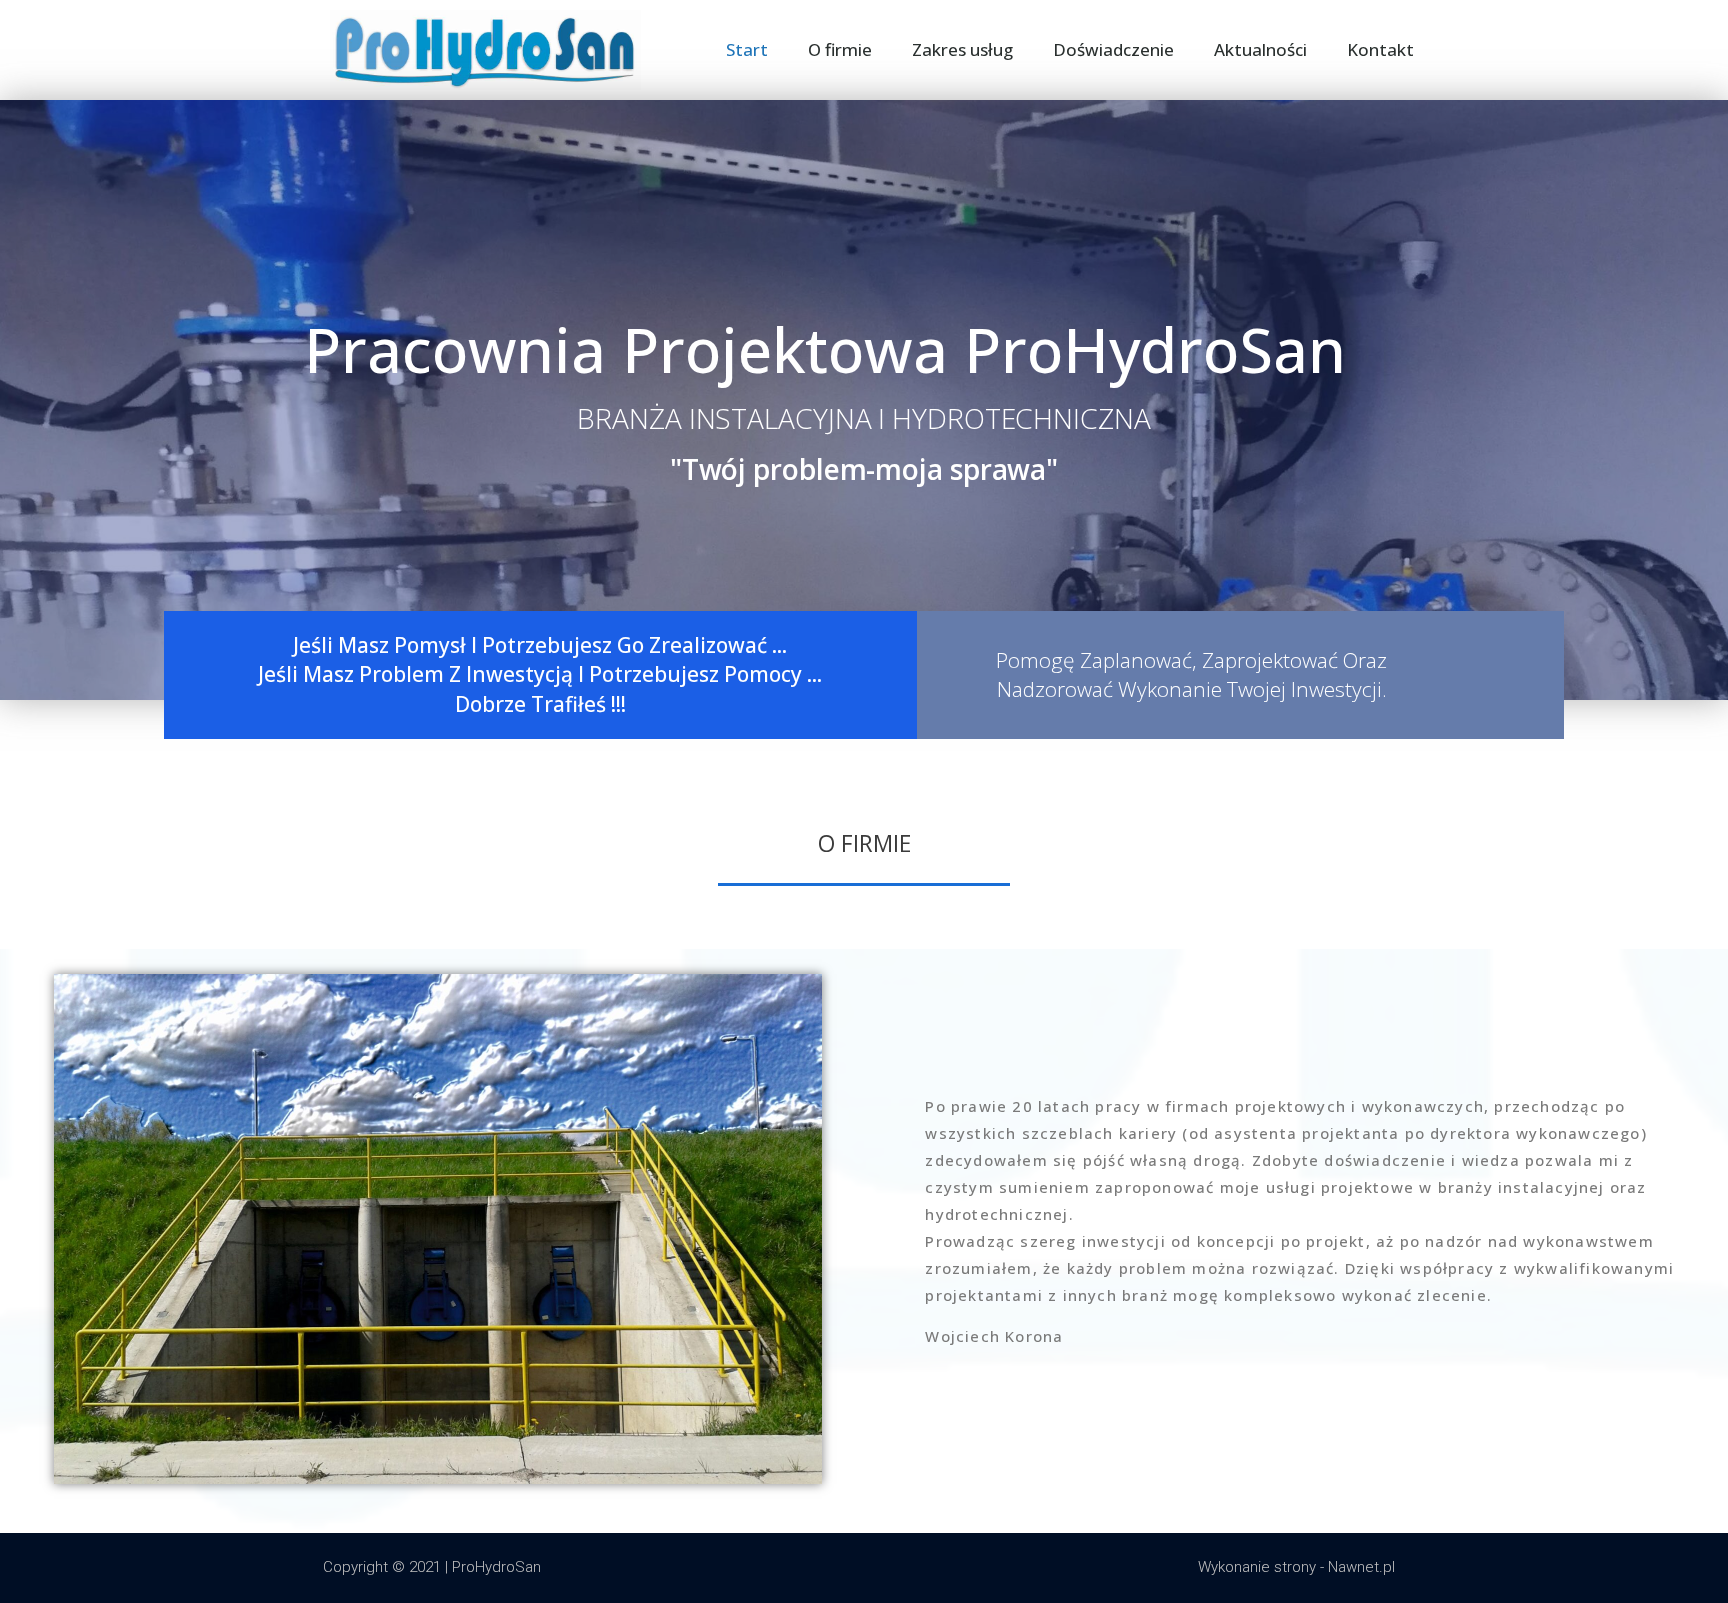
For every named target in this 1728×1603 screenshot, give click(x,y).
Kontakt (1380, 49)
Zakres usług (962, 49)
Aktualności (1260, 49)
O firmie (840, 49)
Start (747, 49)
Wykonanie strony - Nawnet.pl (1296, 1567)
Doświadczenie (1113, 49)
